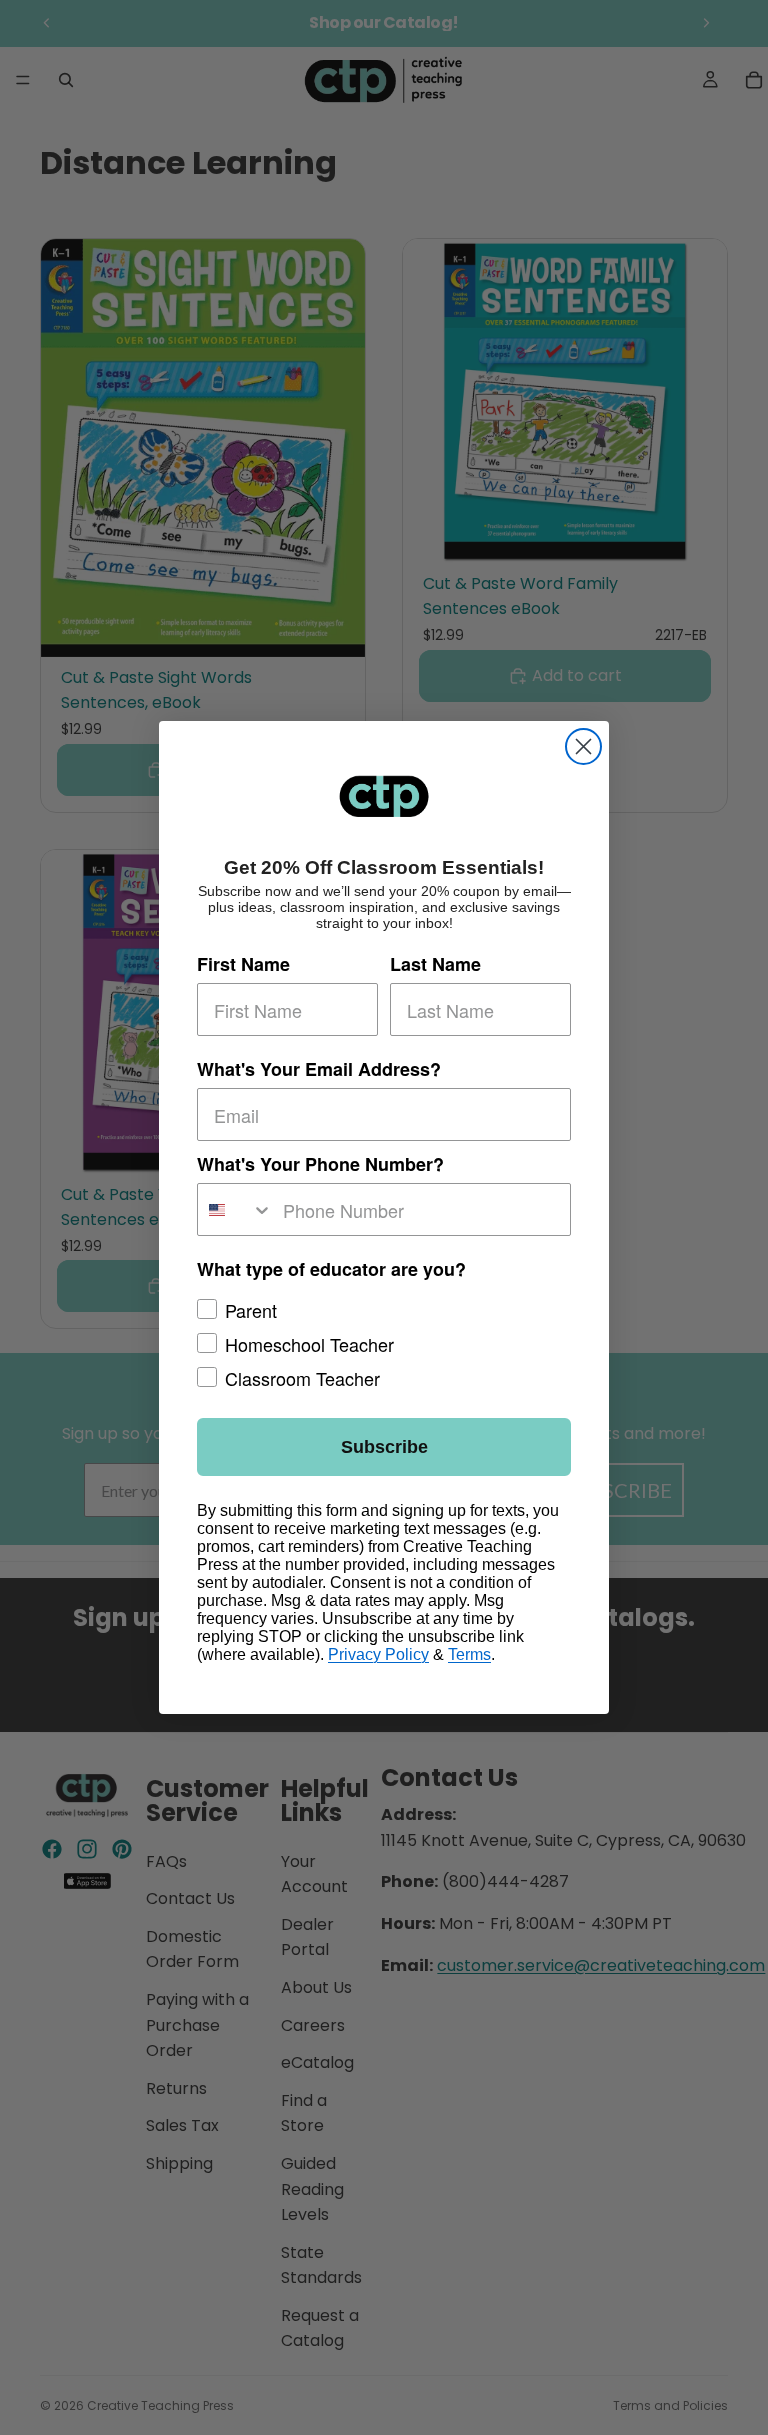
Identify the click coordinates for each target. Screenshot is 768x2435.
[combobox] (235, 1209)
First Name (243, 964)
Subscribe (384, 1447)
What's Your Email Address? (319, 1069)
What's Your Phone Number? (320, 1164)
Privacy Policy (378, 1654)
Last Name (435, 964)
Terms (469, 1654)
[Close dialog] (583, 746)
